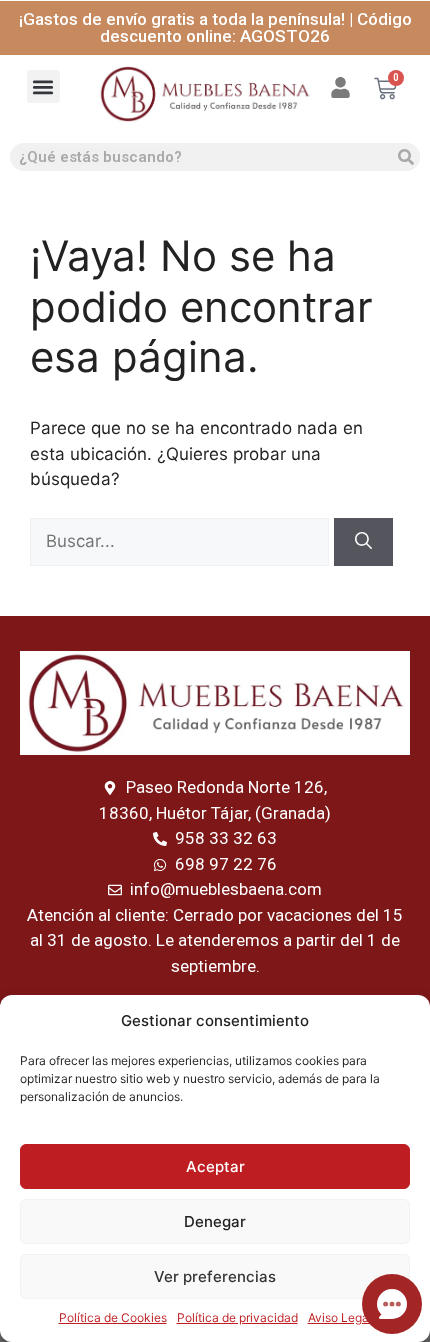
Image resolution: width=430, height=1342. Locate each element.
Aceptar (215, 1166)
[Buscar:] (182, 541)
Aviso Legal (340, 1317)
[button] (43, 86)
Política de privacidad (237, 1317)
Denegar (215, 1221)
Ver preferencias (215, 1276)
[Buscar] (406, 157)
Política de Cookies (113, 1317)
